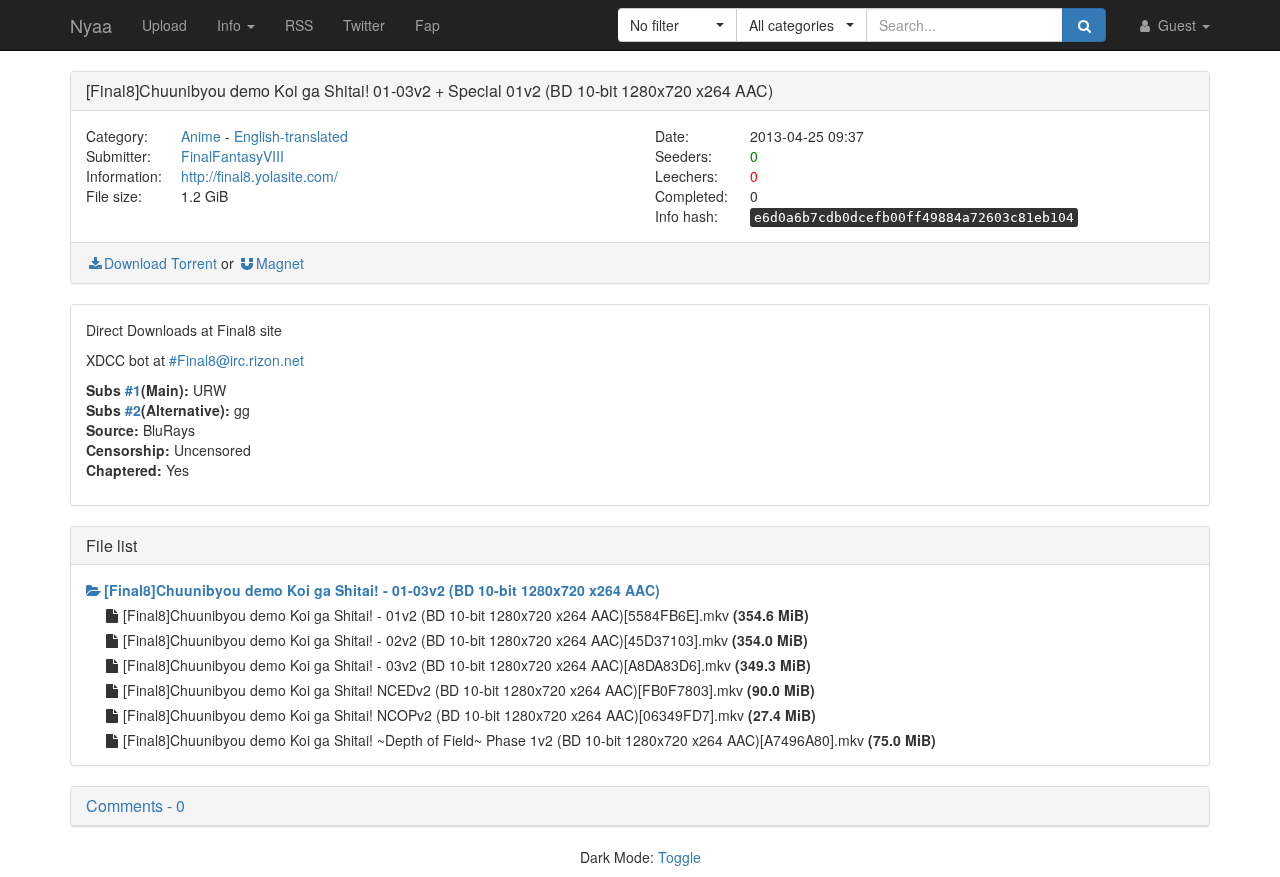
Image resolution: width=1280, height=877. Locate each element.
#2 (133, 410)
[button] (677, 25)
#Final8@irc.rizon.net (236, 360)
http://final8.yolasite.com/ (259, 176)
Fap (427, 25)
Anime (201, 136)
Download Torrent (160, 263)
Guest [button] (1177, 25)
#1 (133, 390)
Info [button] (231, 25)
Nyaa (91, 25)
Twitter (364, 25)
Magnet (280, 263)
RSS (299, 25)
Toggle (679, 857)
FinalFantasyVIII (232, 156)
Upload (164, 25)
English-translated (291, 136)
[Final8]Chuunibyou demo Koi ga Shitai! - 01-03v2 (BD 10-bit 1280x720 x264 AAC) (382, 590)
